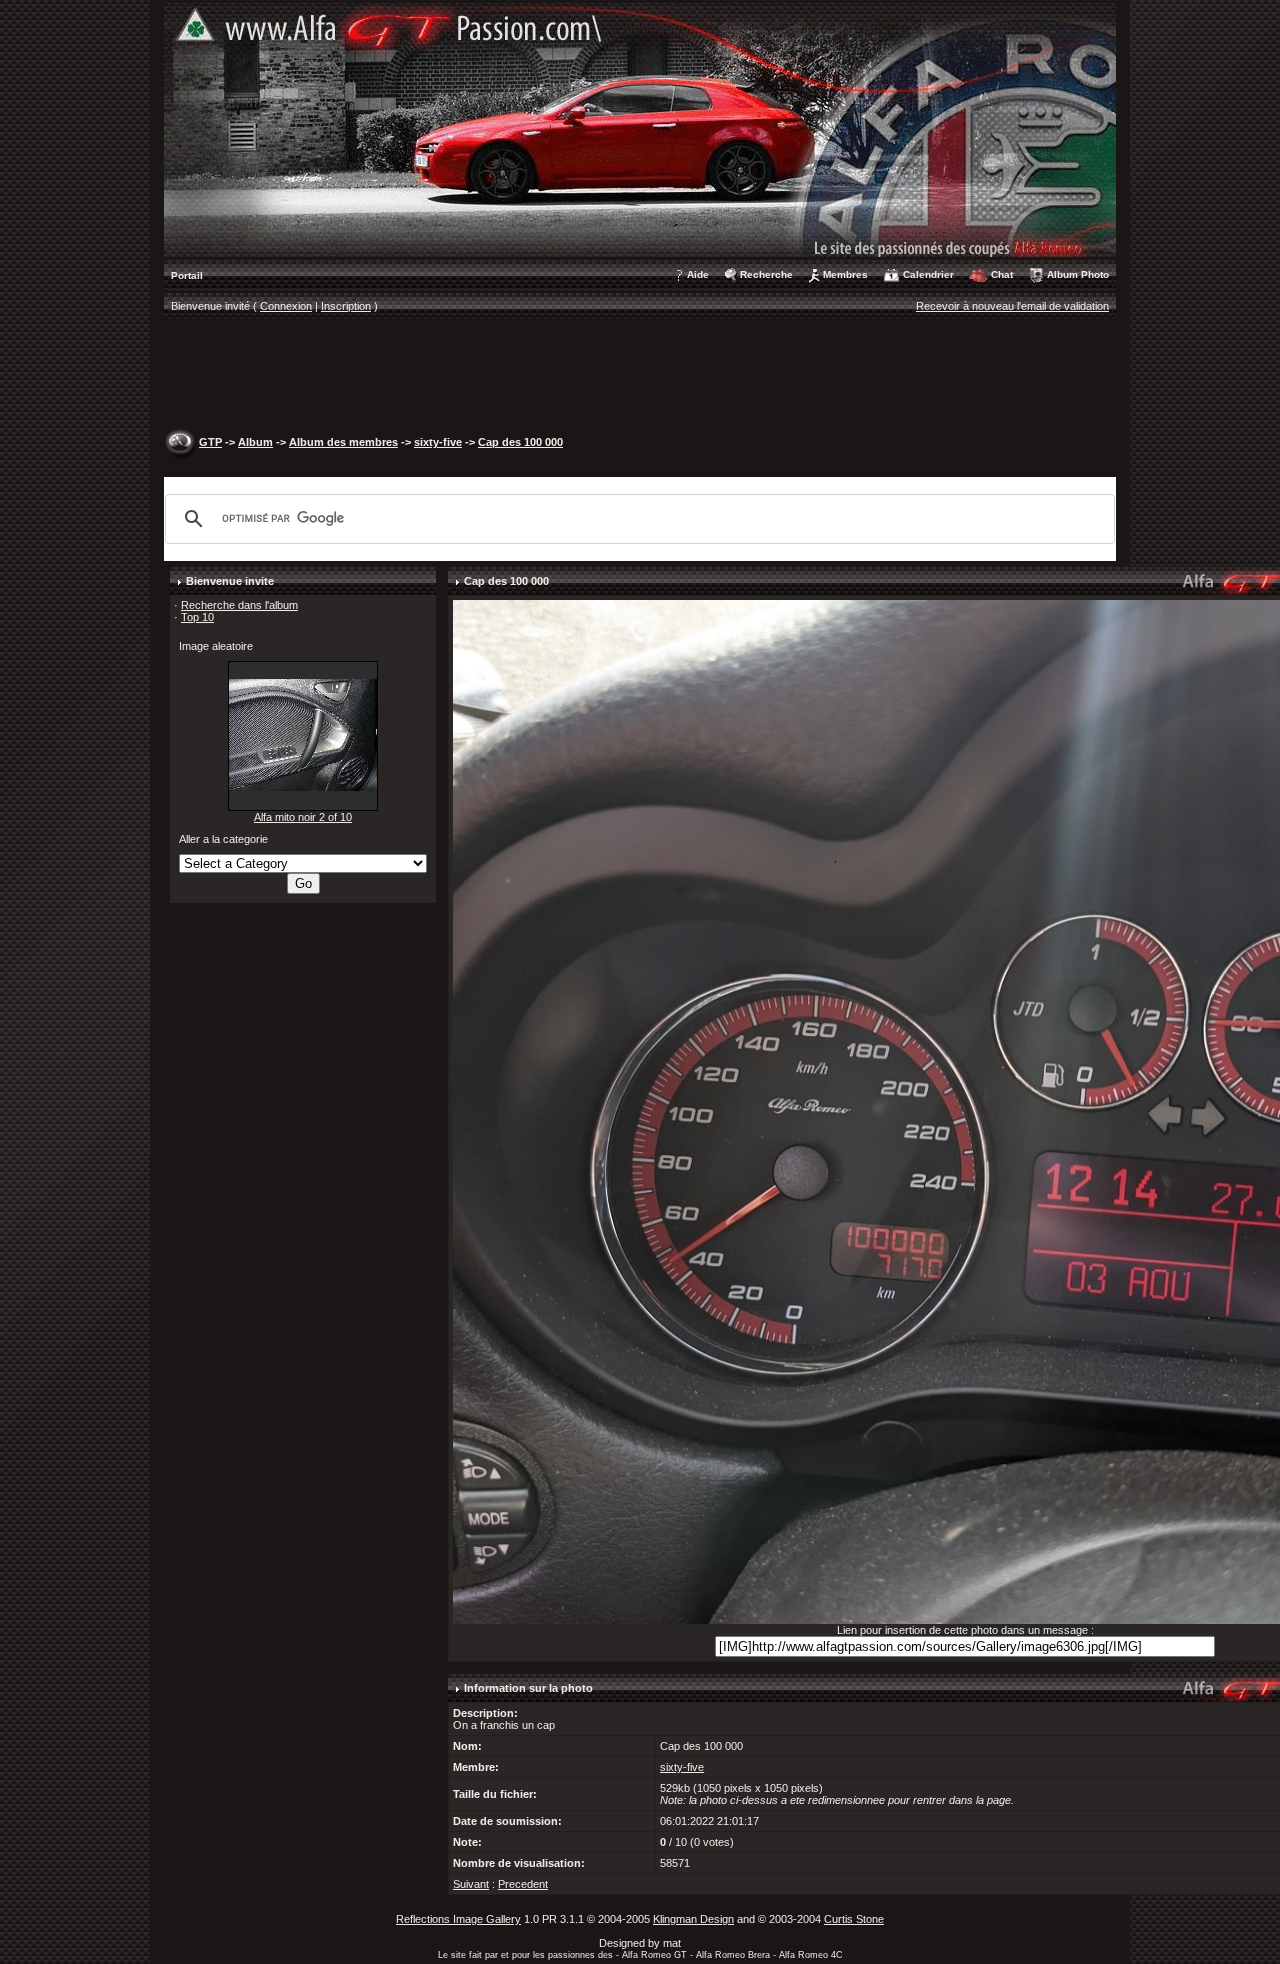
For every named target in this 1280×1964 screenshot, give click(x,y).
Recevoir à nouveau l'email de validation (1012, 306)
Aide (698, 274)
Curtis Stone (854, 1919)
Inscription (346, 306)
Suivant (471, 1884)
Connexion (286, 306)
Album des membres (343, 442)
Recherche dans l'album (239, 605)
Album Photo (1078, 274)
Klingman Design (693, 1919)
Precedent (523, 1884)
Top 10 (197, 617)
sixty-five (438, 442)
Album (255, 442)
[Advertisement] (640, 376)
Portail (187, 275)
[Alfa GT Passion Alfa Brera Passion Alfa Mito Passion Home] (640, 129)
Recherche (766, 274)
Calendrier (928, 274)
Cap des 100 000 (520, 442)
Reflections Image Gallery (458, 1919)
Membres (845, 274)
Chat (1002, 274)
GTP (210, 442)
